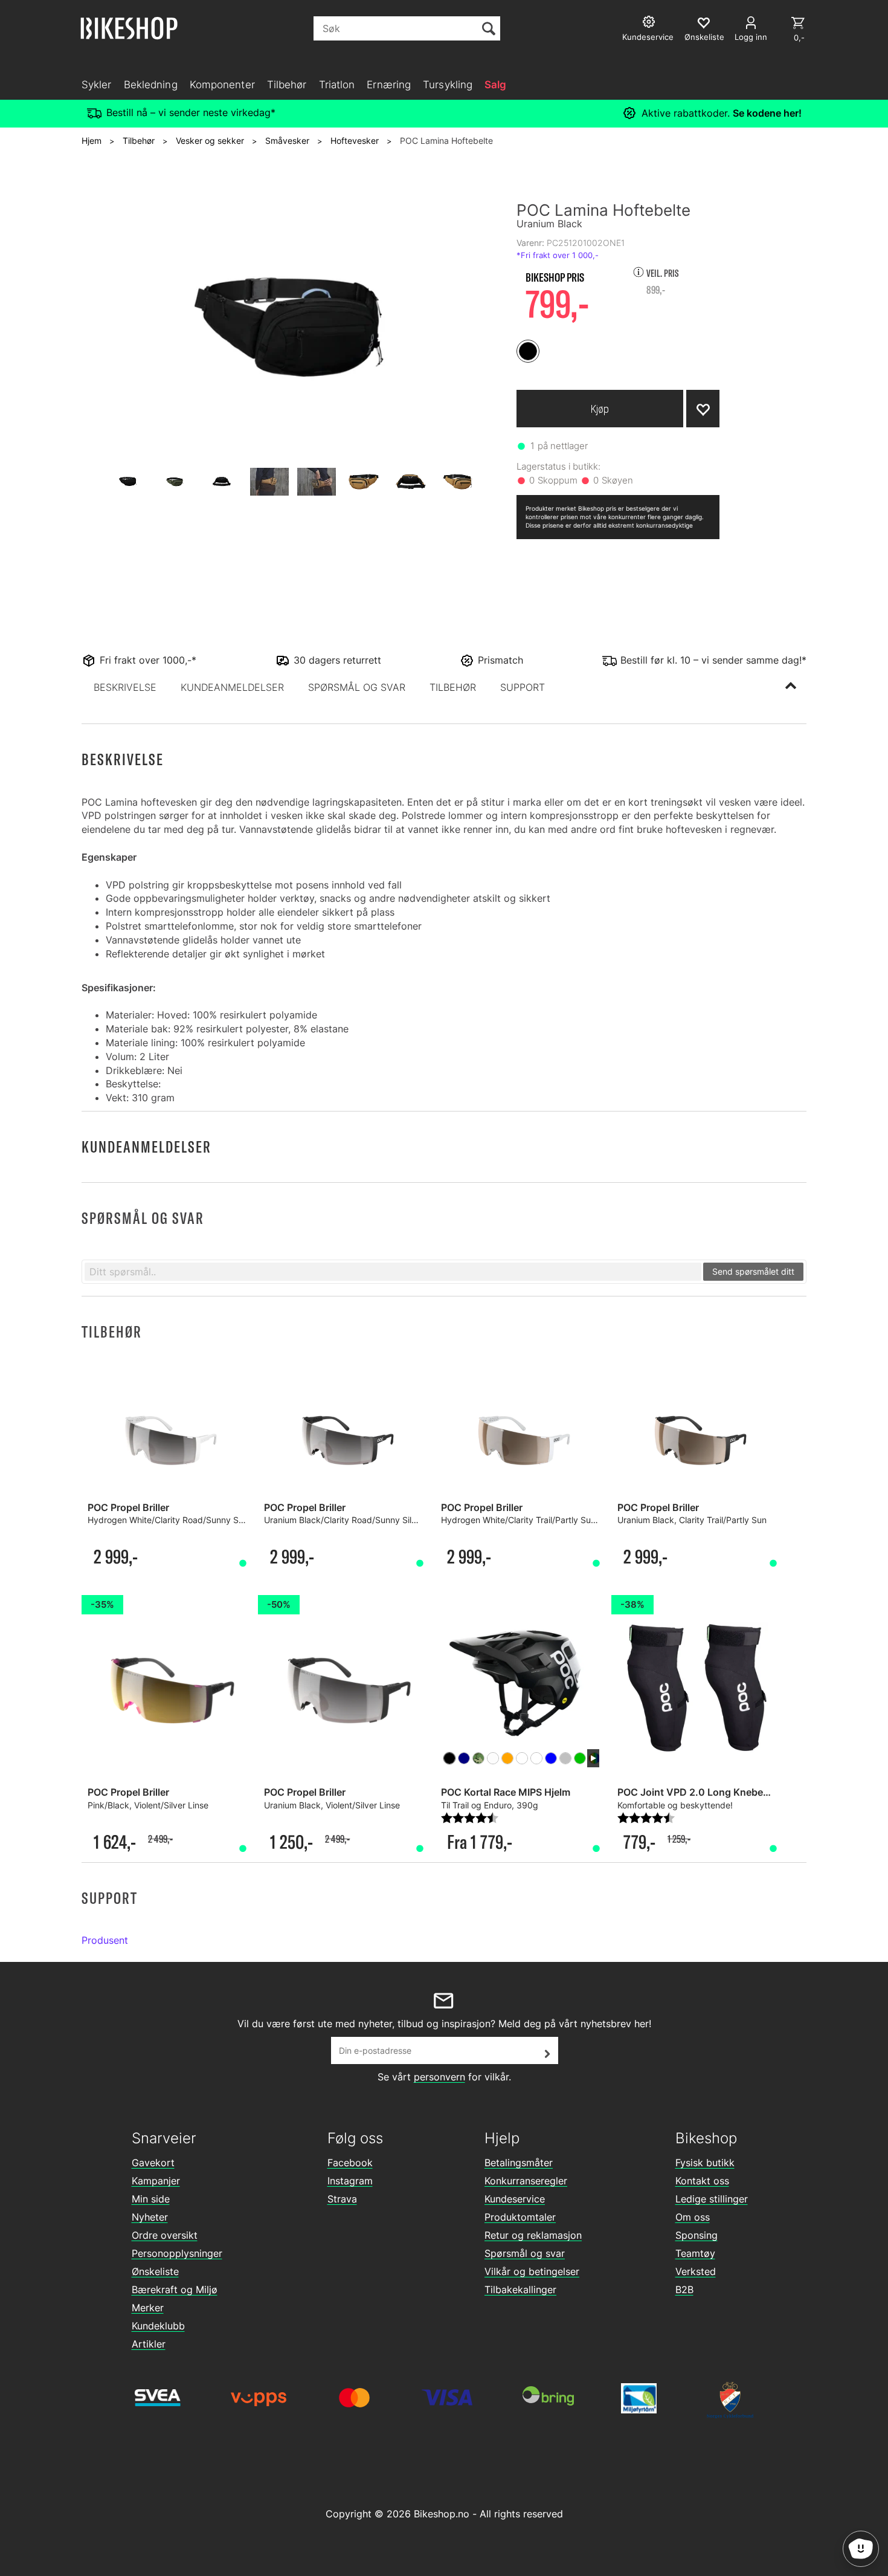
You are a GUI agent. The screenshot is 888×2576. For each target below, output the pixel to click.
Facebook (350, 2163)
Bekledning (151, 85)
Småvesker (287, 141)
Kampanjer (156, 2181)
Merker (148, 2308)
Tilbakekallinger (520, 2290)
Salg (495, 85)
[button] (125, 687)
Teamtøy (695, 2253)
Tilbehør (287, 85)
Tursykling (448, 85)
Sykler (97, 85)
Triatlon (337, 85)
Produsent (105, 1940)
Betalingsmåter (519, 2163)
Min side (151, 2199)
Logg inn (751, 37)
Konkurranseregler (526, 2181)
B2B (684, 2290)
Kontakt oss (702, 2181)
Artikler (149, 2344)
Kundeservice (515, 2199)
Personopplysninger (177, 2253)
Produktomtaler (520, 2217)
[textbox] (393, 1272)
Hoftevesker (355, 141)
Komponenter (222, 85)
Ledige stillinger (712, 2199)
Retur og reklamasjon (533, 2235)
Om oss (693, 2217)
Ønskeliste (155, 2271)
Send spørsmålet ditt (753, 1271)
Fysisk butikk (705, 2163)
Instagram (350, 2181)
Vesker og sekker (210, 141)
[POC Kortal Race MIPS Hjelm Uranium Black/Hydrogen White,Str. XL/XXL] (520, 1682)
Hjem (92, 141)
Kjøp (600, 409)
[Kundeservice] (650, 23)
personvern (439, 2077)
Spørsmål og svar (525, 2253)
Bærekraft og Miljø (175, 2290)
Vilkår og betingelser (532, 2271)
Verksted (696, 2271)
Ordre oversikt (165, 2235)
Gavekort (153, 2163)
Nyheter (150, 2217)
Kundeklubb (158, 2326)
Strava (342, 2199)
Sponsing (697, 2235)
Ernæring (389, 85)
